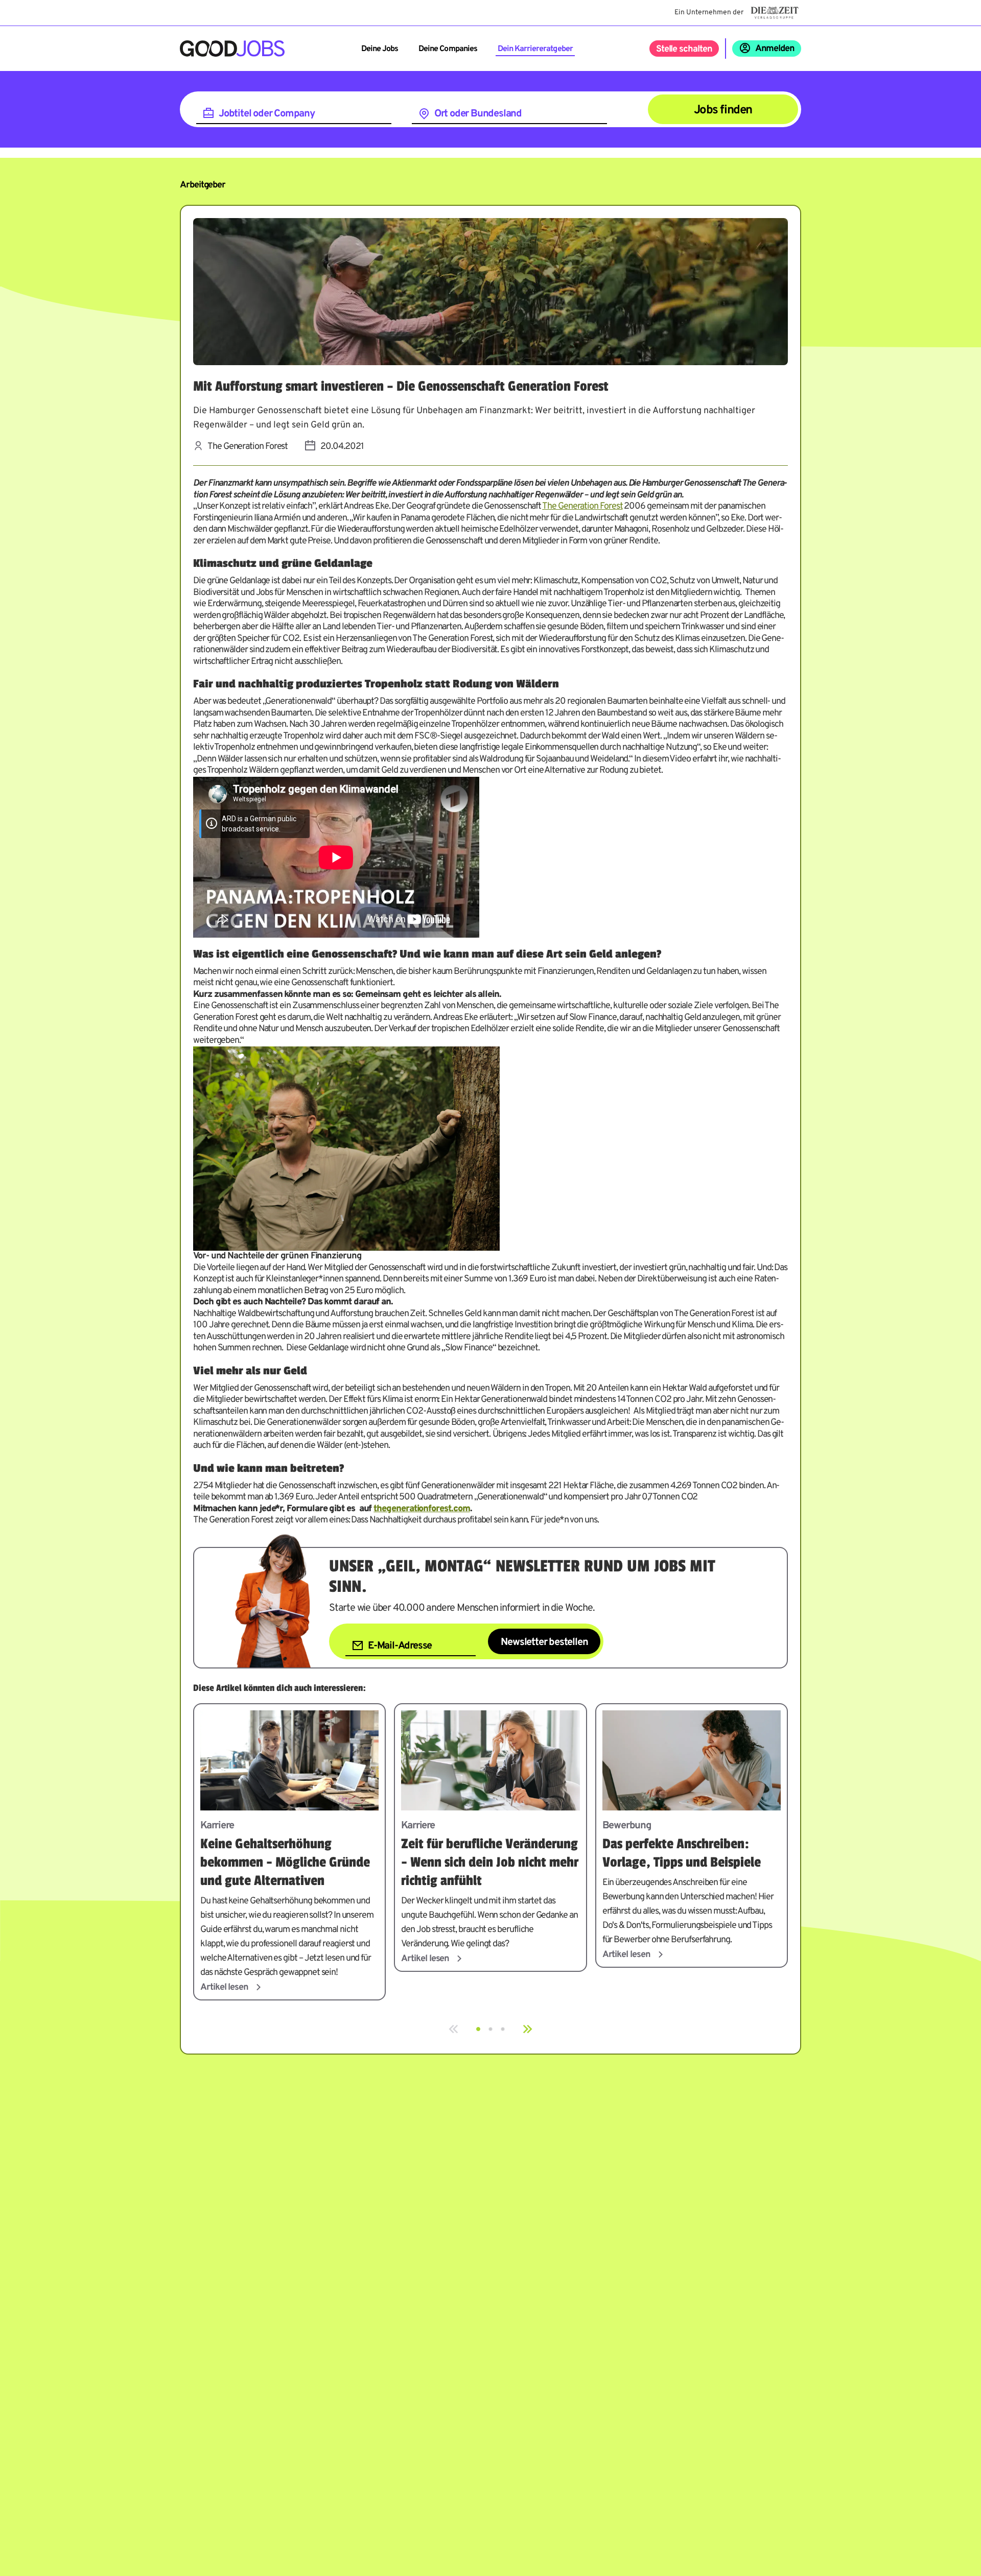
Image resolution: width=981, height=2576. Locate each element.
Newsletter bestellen (544, 1642)
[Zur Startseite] (232, 49)
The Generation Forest (582, 506)
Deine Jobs (380, 49)
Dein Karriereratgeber (535, 49)
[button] (478, 2029)
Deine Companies (448, 49)
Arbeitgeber (203, 185)
